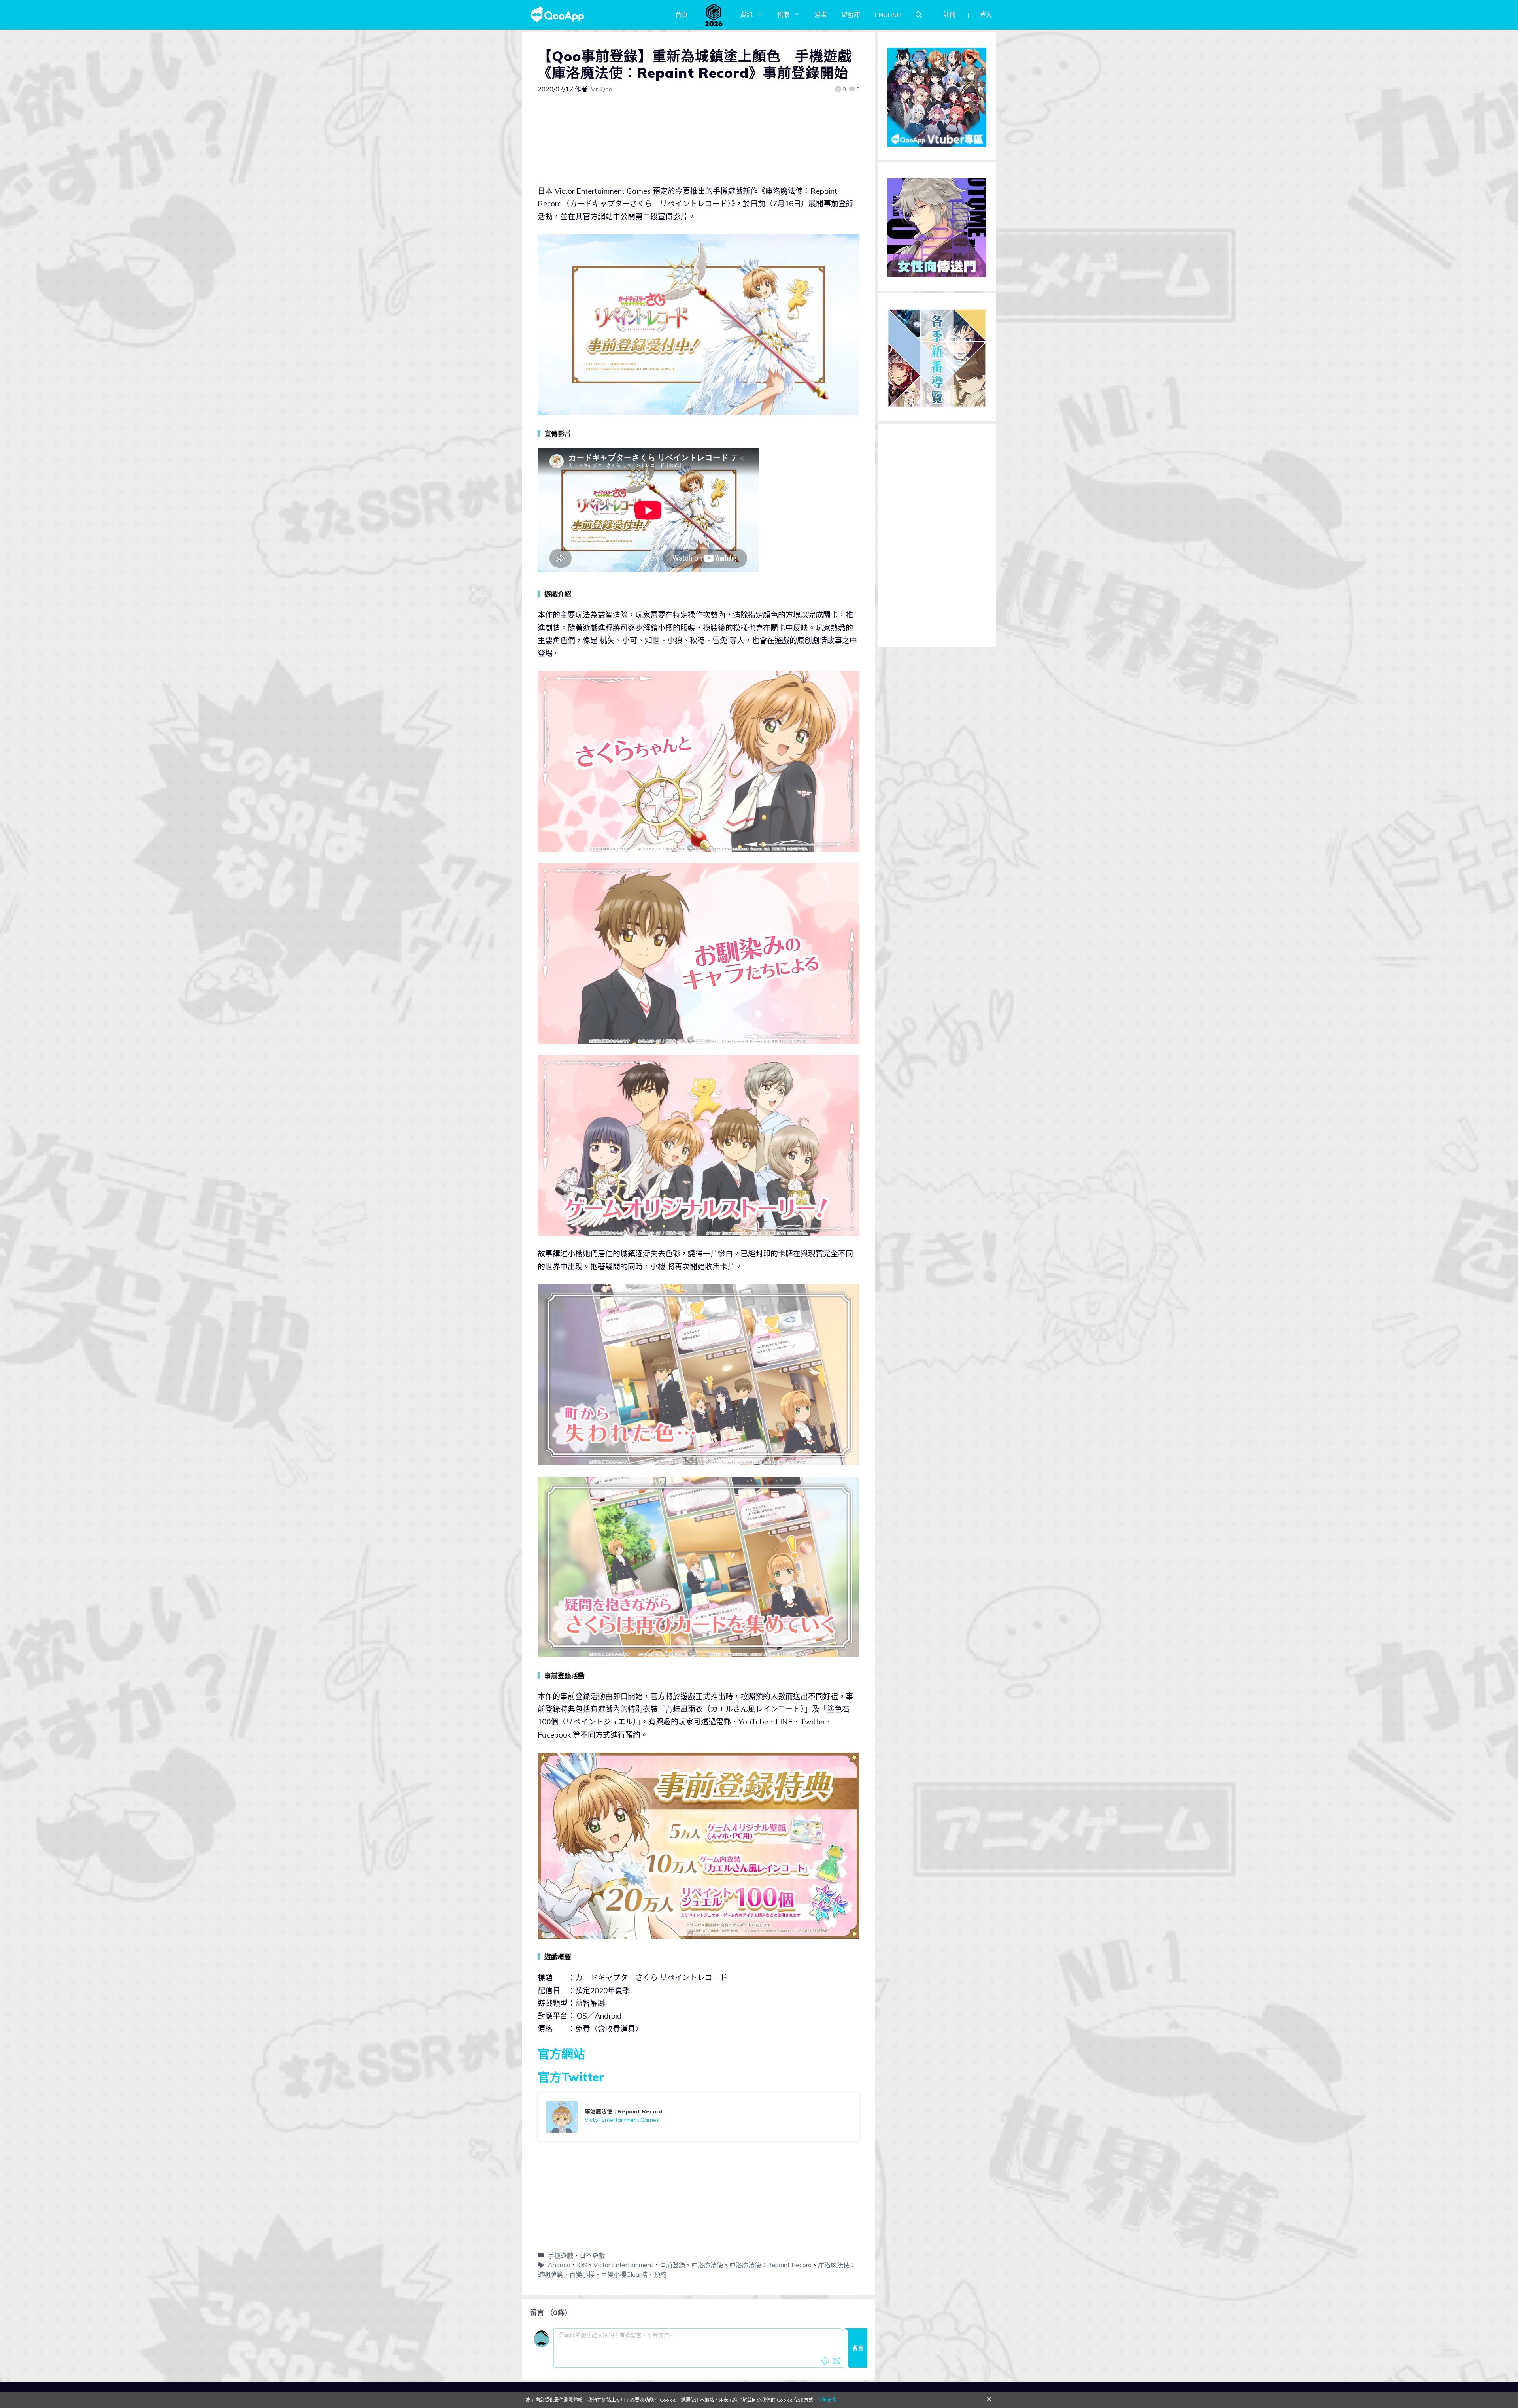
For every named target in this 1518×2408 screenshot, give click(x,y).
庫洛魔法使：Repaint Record (770, 2265)
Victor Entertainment (623, 2265)
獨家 (784, 15)
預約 (660, 2274)
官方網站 (561, 2054)
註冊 (950, 15)
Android (559, 2265)
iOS (582, 2265)
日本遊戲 (592, 2255)
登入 (986, 15)
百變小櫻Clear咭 (624, 2274)
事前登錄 (672, 2265)
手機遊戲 (561, 2255)
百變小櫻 (582, 2274)
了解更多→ (830, 2400)
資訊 (746, 15)
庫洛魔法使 (707, 2265)
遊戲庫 (851, 15)
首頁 (682, 15)
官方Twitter (571, 2077)
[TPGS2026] (714, 15)
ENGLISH (888, 15)
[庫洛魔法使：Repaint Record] (699, 2117)
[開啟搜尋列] (919, 15)
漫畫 (821, 15)
